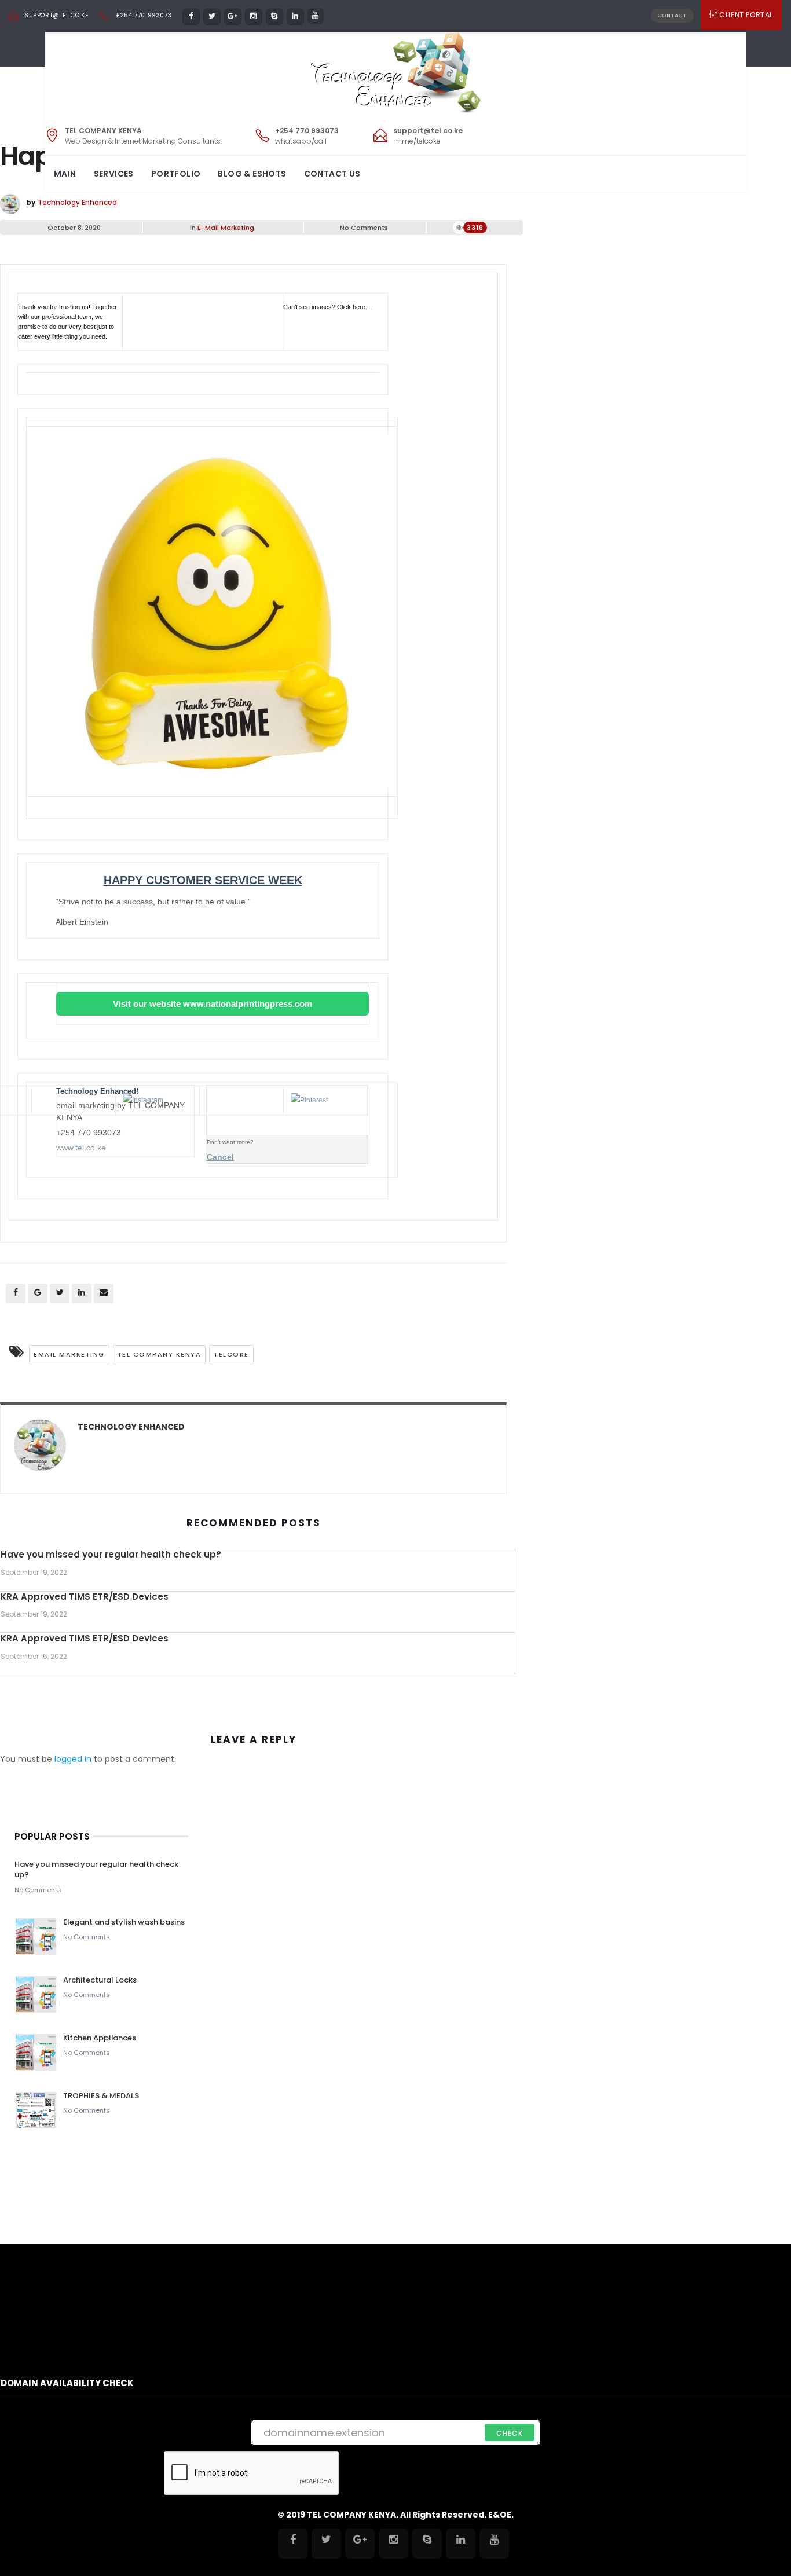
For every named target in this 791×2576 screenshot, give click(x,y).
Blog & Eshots (252, 174)
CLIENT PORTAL (746, 15)
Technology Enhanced (77, 202)
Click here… (354, 307)
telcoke (231, 1354)
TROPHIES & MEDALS (101, 2096)
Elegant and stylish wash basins (124, 1922)
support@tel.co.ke (56, 15)
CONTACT (672, 16)
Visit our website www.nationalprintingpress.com (213, 1004)
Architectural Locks (100, 1980)
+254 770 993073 (143, 15)
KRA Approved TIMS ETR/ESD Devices (85, 1597)
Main (65, 174)
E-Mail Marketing (226, 228)
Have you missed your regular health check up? (111, 1554)
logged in (73, 1759)
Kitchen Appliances (100, 2038)
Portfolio (176, 174)
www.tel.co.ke (81, 1148)
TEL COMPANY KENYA (160, 1354)
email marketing (69, 1354)
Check (510, 2433)
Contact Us (332, 174)
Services (114, 174)
